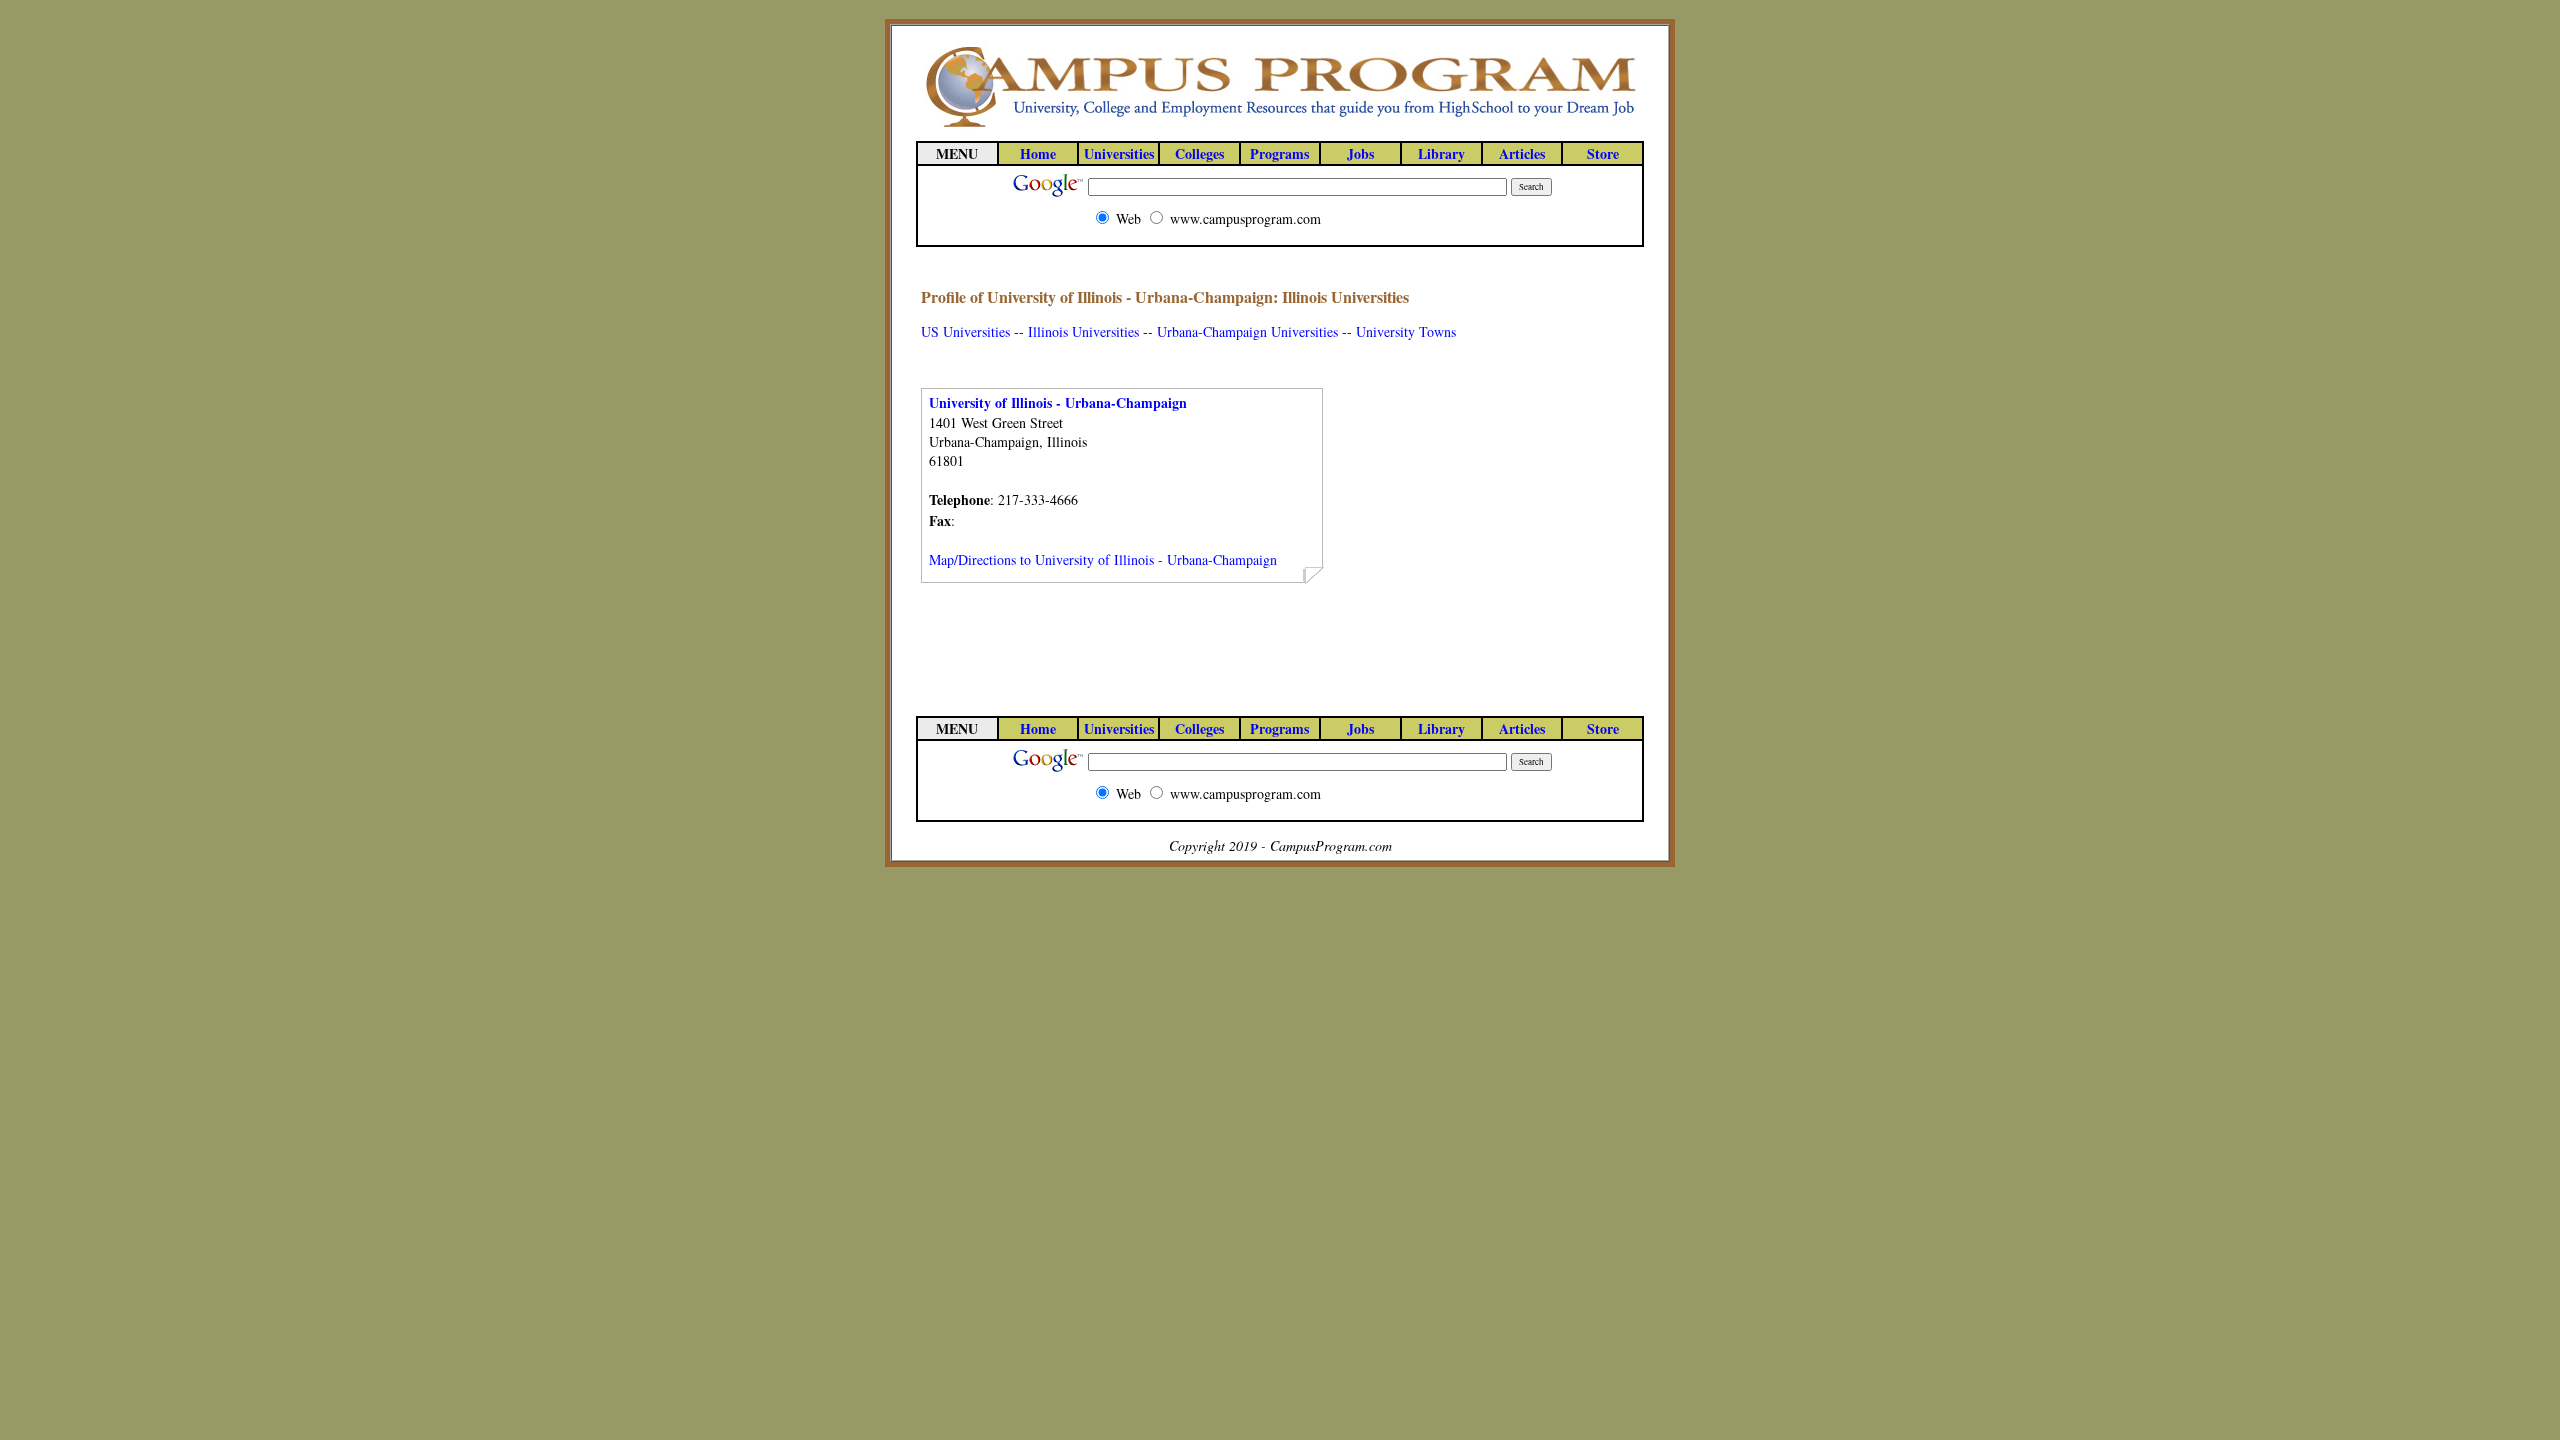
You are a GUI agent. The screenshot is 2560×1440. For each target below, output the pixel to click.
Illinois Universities (1083, 331)
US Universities (965, 331)
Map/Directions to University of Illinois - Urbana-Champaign (1103, 559)
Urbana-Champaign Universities (1247, 331)
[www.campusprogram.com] (1280, 125)
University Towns (1406, 331)
